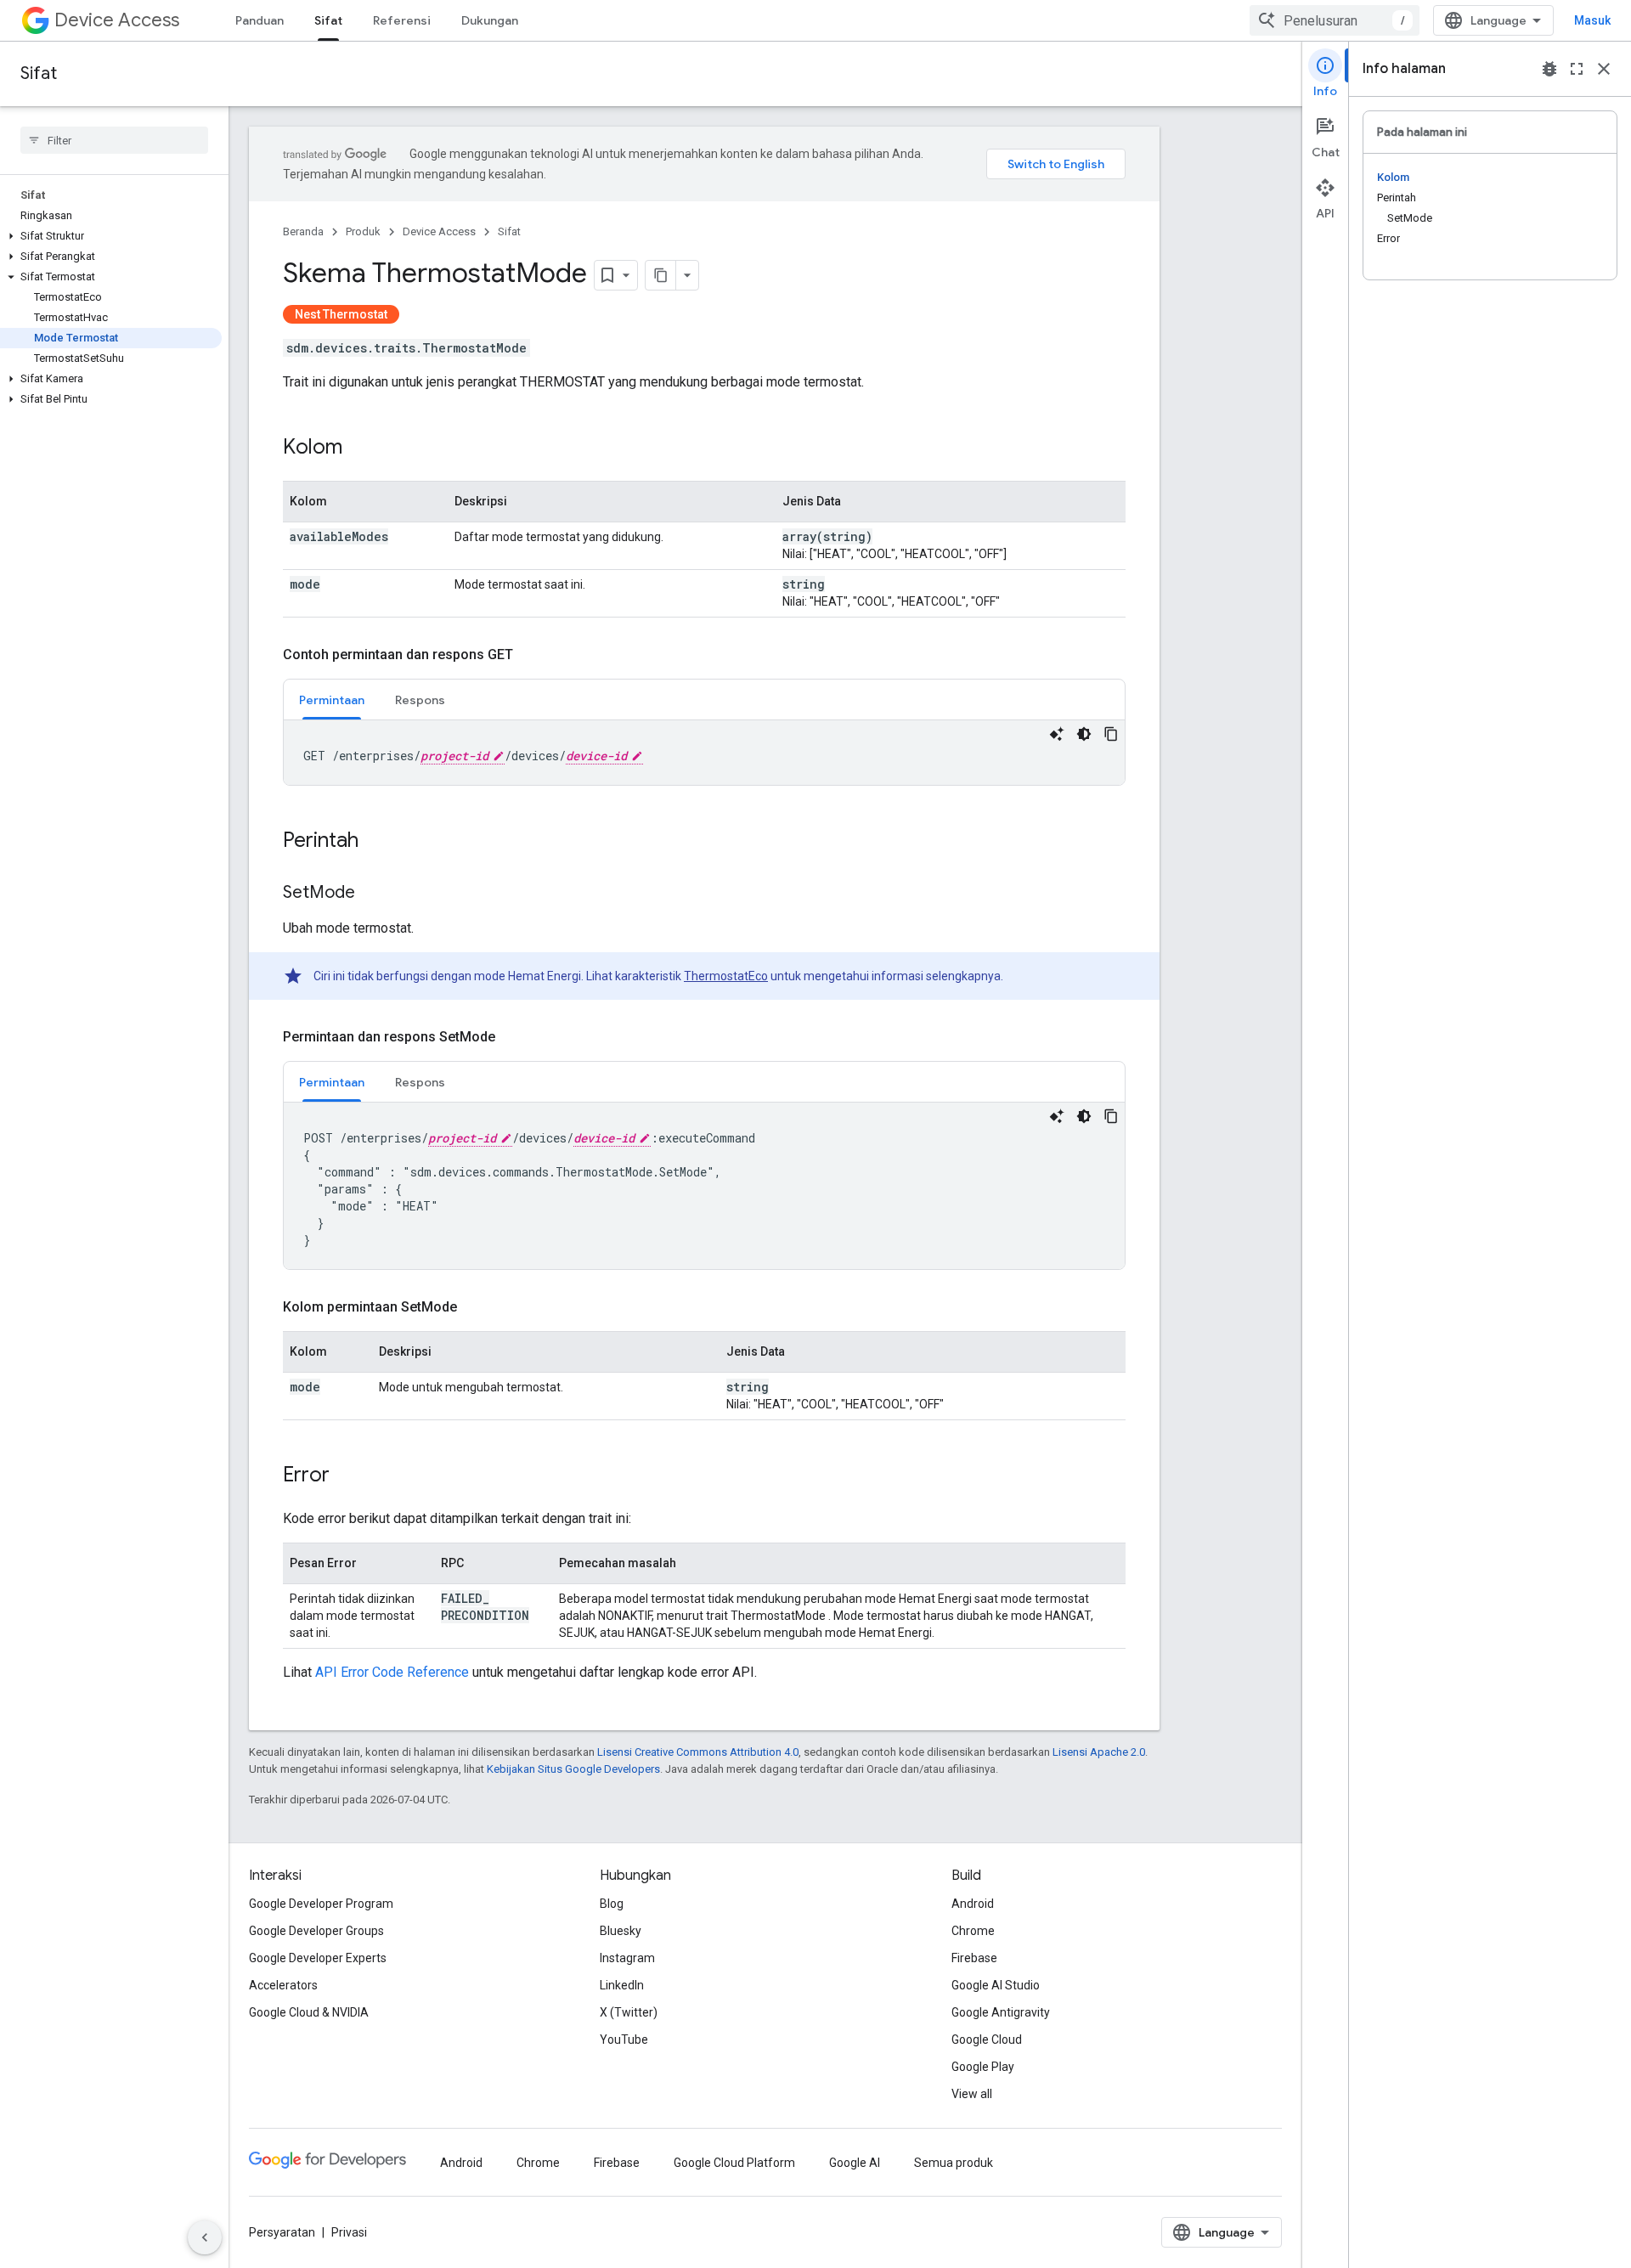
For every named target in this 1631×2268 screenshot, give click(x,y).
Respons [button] (420, 700)
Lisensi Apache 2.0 (1099, 1752)
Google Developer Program (321, 1904)
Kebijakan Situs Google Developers (573, 1769)
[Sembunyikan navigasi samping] (205, 2237)
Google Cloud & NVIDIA (309, 2012)
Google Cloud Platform (734, 2163)
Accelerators (283, 1985)
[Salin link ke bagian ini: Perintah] (375, 842)
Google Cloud (987, 2040)
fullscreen (1577, 69)
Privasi (349, 2232)
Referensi (402, 20)
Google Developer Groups (316, 1931)
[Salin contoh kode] (1111, 734)
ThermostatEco (726, 976)
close (1604, 69)
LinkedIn (622, 1985)
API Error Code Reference (392, 1672)
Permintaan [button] (332, 700)
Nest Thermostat (341, 314)
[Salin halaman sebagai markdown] (661, 275)
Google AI (855, 2163)
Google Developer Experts (318, 1958)
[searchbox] (114, 140)
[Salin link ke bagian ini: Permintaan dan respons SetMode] (512, 1037)
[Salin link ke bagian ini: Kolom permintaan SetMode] (474, 1307)
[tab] (332, 700)
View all (972, 2094)
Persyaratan (282, 2232)
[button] (111, 236)
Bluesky (621, 1931)
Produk (363, 231)
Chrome (973, 1931)
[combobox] (1335, 20)
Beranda (303, 231)
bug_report (1549, 69)
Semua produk (954, 2163)
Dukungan (490, 20)
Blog (612, 1904)
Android (973, 1904)
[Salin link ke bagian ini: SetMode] (372, 894)
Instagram (627, 1958)
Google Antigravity (1001, 2012)
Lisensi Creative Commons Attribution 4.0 (698, 1752)
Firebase (974, 1958)
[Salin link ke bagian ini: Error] (347, 1476)
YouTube (624, 2040)
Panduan (260, 20)
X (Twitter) (629, 2012)
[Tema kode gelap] (1084, 734)
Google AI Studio (996, 1985)
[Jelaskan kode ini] (1057, 734)
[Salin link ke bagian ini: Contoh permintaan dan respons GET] (530, 655)
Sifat (328, 20)
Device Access (117, 20)
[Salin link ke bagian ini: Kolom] (359, 449)
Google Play (983, 2067)
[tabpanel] (704, 753)
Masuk (1592, 20)
